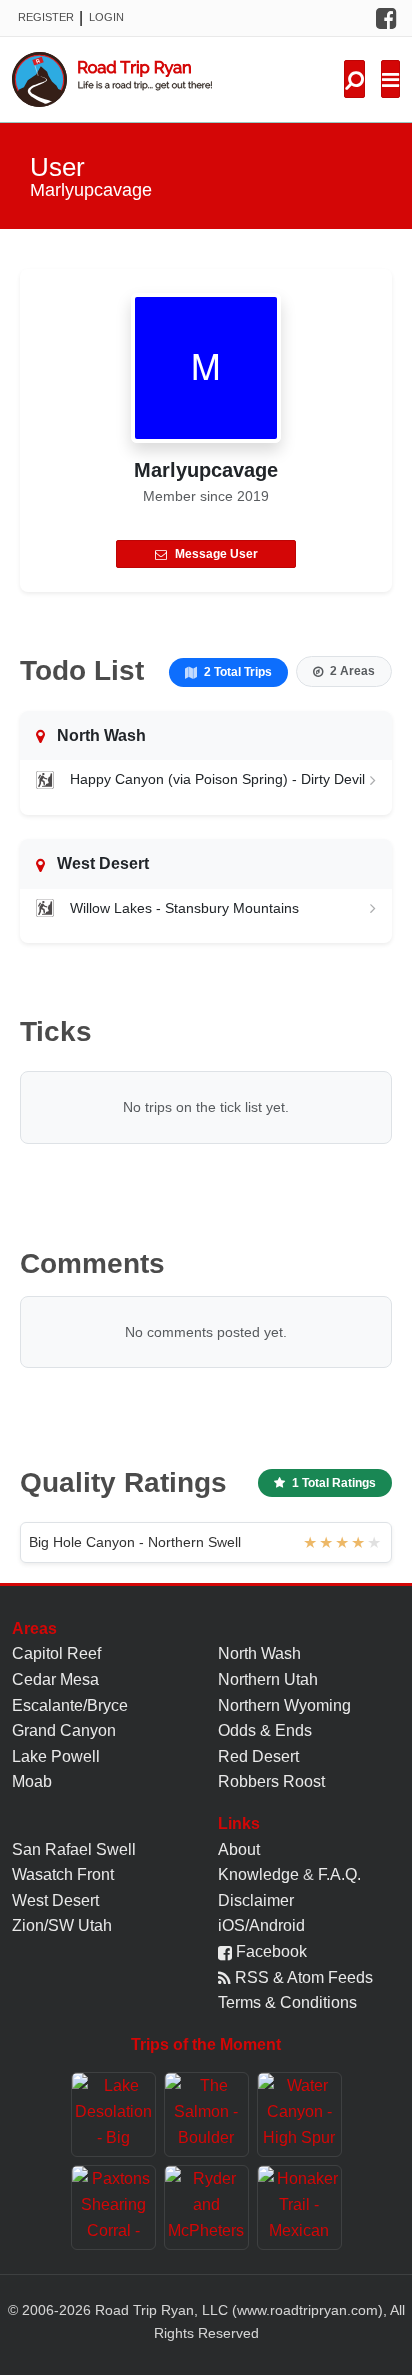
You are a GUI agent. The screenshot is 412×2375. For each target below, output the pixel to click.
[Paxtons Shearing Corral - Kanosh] (113, 2207)
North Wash (259, 1653)
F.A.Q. (339, 1874)
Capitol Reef (56, 1653)
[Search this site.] (354, 79)
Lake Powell (56, 1756)
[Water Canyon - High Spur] (299, 2114)
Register (46, 17)
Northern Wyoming (284, 1705)
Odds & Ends (265, 1730)
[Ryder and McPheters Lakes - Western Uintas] (206, 2207)
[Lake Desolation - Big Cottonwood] (113, 2114)
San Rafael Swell (74, 1849)
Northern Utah (268, 1679)
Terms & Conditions (287, 2002)
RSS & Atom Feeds (302, 1977)
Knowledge (258, 1874)
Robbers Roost (271, 1781)
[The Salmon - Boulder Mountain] (206, 2114)
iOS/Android (261, 1925)
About (239, 1849)
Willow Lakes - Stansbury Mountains (184, 908)
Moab (32, 1781)
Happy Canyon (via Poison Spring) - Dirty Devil (217, 779)
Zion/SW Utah (62, 1925)
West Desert (55, 1900)
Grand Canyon (64, 1730)
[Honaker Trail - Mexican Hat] (299, 2207)
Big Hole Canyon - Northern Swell (135, 1542)
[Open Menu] (390, 79)
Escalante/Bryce (70, 1705)
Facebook (269, 1951)
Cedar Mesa (55, 1679)
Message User (216, 554)
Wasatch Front (63, 1874)
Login (106, 17)
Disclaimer (256, 1900)
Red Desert (258, 1756)
